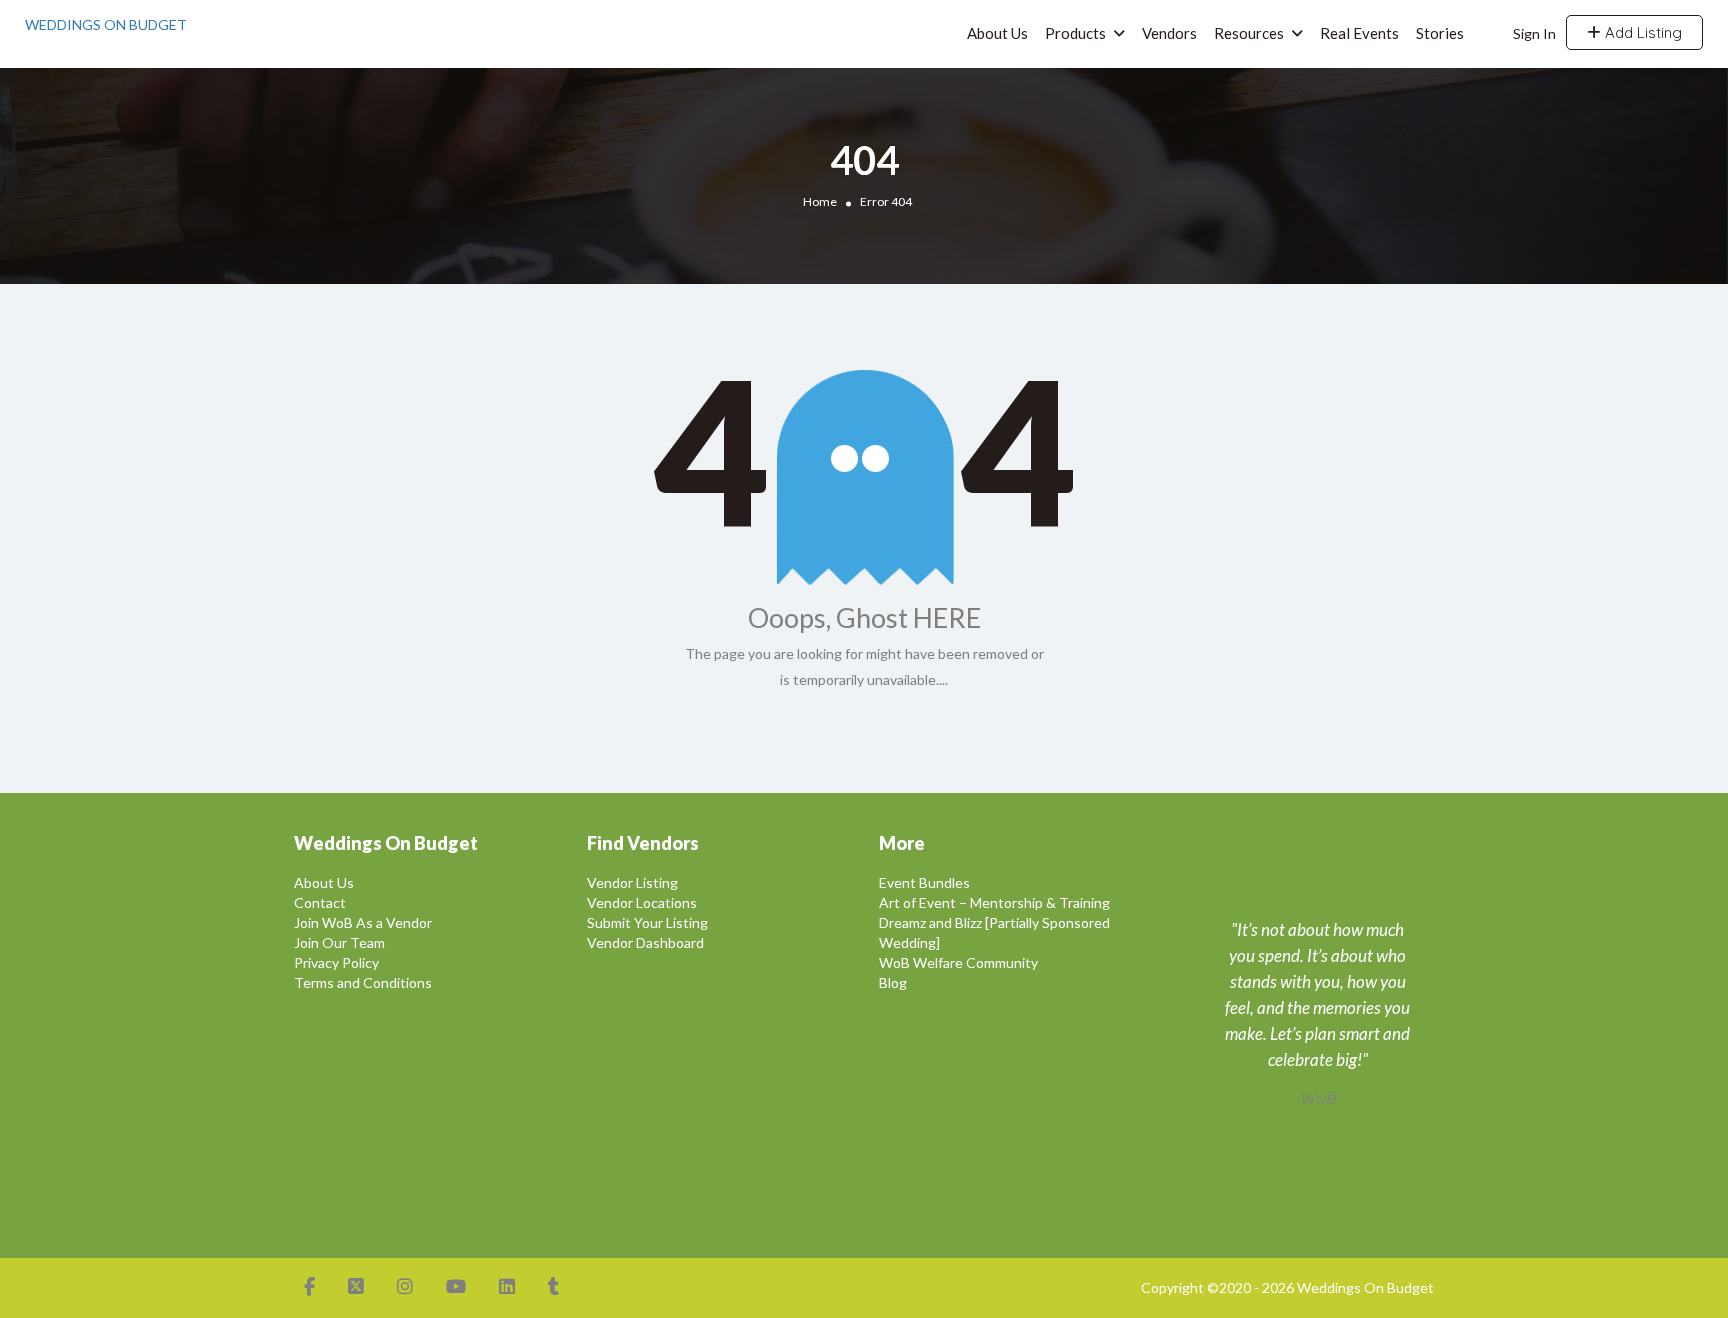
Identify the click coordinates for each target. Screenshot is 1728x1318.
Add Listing (1641, 32)
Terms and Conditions (363, 982)
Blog (893, 982)
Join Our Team (339, 942)
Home (820, 201)
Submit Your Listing (647, 922)
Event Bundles (924, 882)
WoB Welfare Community (958, 962)
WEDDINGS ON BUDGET (106, 24)
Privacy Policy (336, 962)
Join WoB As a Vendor (363, 922)
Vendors (1169, 33)
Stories (1440, 33)
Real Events (1359, 33)
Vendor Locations (642, 902)
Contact (320, 902)
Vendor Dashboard (645, 942)
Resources (1249, 33)
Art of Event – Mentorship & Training (994, 902)
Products (1075, 33)
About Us (997, 33)
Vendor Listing (632, 882)
